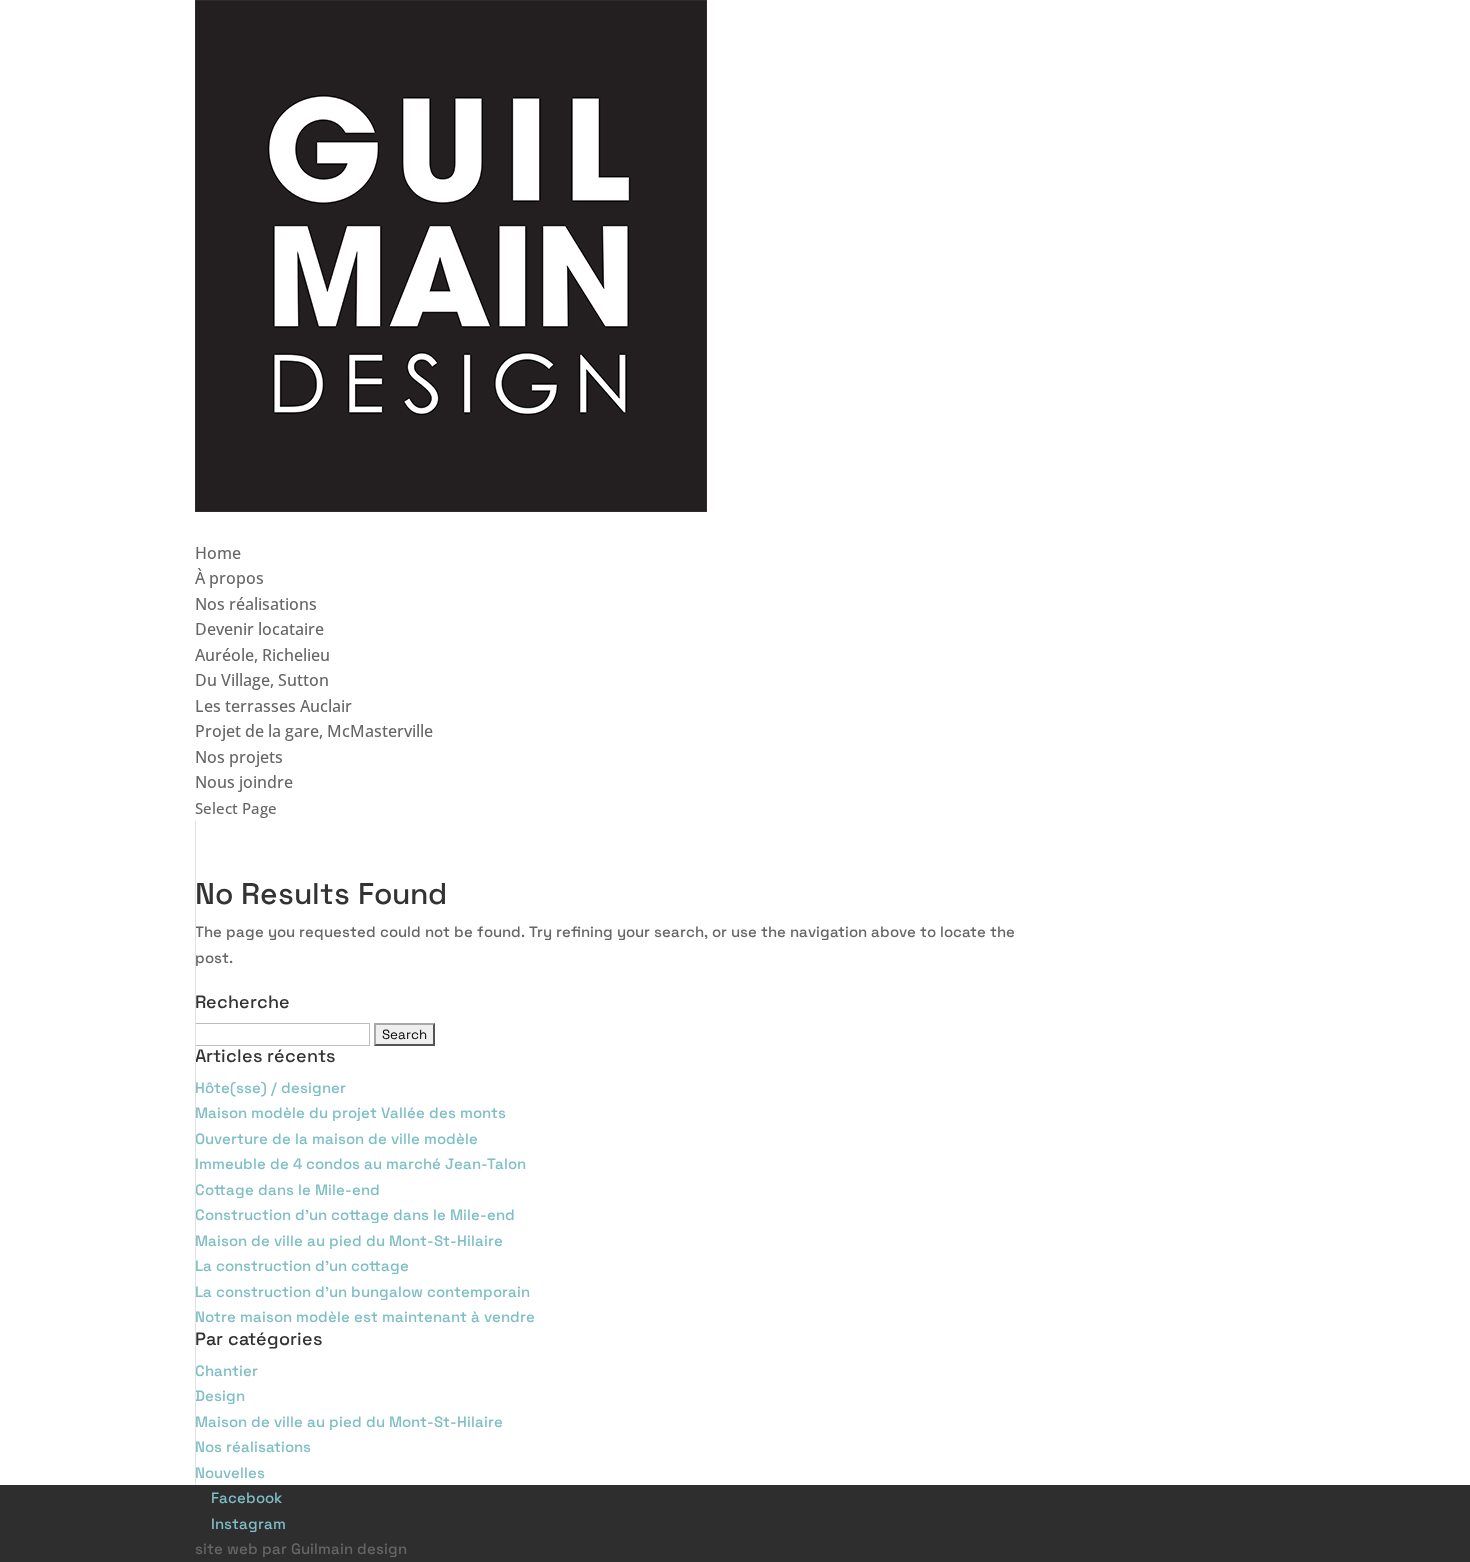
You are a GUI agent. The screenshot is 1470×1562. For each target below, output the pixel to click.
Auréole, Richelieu (262, 655)
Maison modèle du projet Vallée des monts (350, 1112)
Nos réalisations (256, 604)
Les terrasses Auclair (273, 706)
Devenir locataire (259, 629)
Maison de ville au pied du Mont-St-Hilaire (349, 1240)
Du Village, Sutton (262, 680)
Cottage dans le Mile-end (287, 1189)
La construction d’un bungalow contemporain (362, 1291)
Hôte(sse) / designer (270, 1087)
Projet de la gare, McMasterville (314, 731)
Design (220, 1395)
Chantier (226, 1370)
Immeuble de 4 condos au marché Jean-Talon (360, 1163)
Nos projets (239, 757)
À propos (229, 578)
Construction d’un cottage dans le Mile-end (355, 1214)
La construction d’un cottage (302, 1265)
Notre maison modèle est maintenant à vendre (365, 1316)
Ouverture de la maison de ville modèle (336, 1138)
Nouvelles (230, 1472)
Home (218, 553)
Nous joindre (244, 782)
